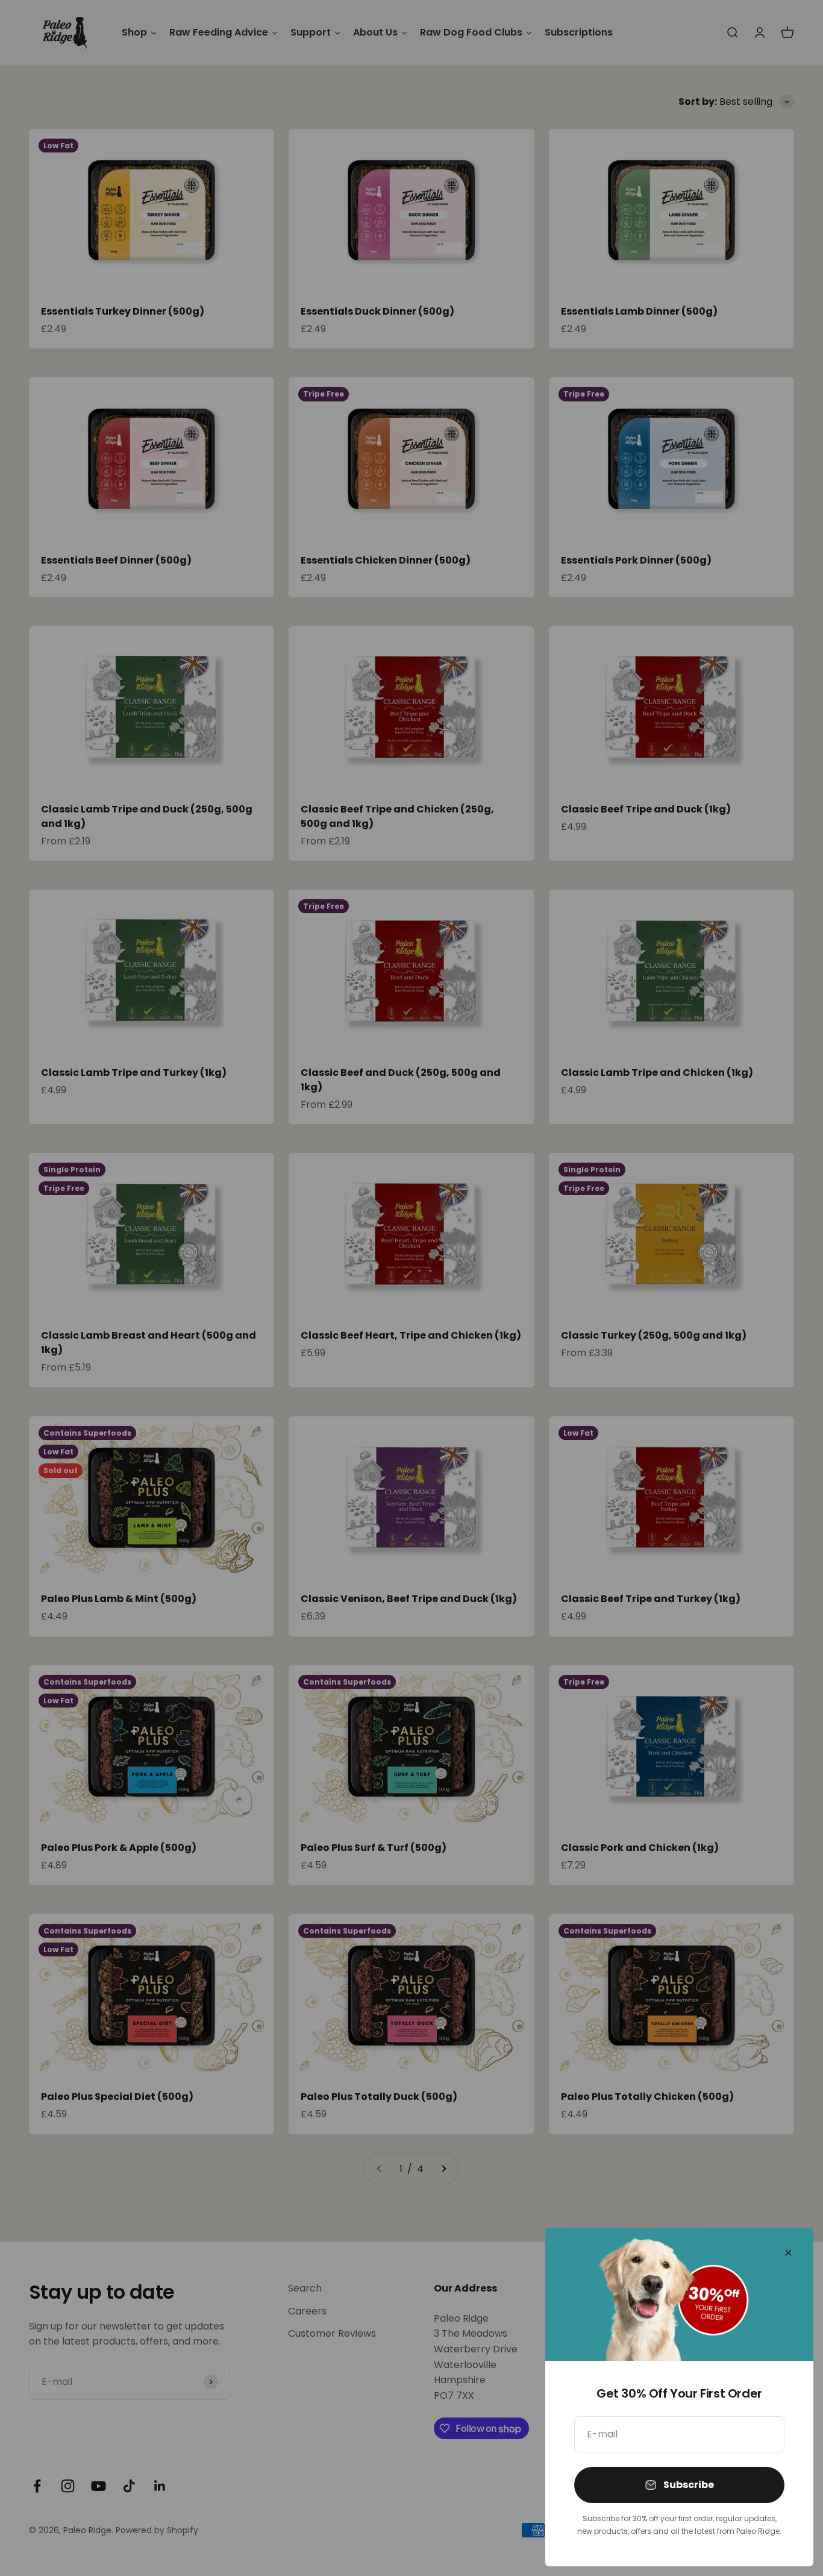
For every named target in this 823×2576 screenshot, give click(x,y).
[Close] (788, 2253)
